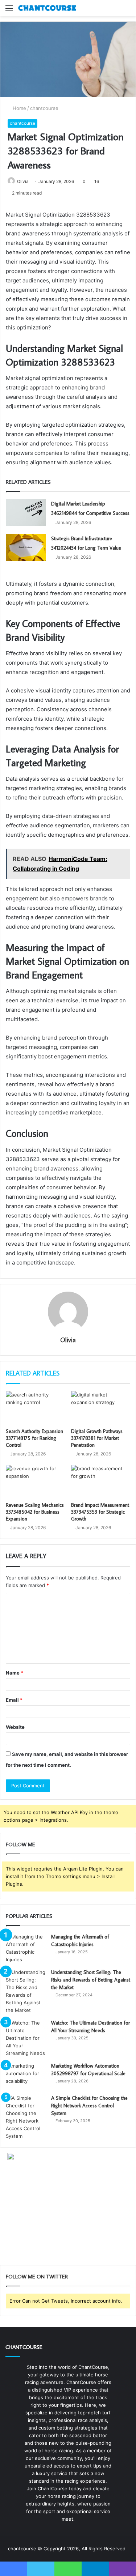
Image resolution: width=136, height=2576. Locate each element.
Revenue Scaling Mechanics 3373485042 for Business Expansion (35, 1512)
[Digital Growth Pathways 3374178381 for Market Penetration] (101, 1408)
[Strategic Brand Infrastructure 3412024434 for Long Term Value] (26, 547)
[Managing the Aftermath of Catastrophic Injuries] (26, 1948)
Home (19, 108)
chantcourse (44, 108)
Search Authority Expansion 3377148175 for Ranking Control (34, 1438)
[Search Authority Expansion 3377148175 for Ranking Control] (36, 1408)
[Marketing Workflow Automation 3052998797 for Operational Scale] (26, 2076)
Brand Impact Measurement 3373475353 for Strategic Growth (100, 1512)
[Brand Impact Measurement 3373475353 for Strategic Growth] (101, 1481)
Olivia (23, 181)
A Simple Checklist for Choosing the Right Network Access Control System (89, 2106)
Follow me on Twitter (37, 2276)
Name (15, 1673)
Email (14, 1700)
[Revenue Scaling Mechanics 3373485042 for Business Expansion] (36, 1481)
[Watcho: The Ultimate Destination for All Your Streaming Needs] (26, 2038)
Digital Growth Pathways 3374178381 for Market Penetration (97, 1438)
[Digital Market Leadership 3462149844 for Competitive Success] (26, 513)
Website (15, 1727)
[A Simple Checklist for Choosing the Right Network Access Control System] (26, 2117)
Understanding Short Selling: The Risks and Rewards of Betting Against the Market (91, 1980)
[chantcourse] (47, 8)
